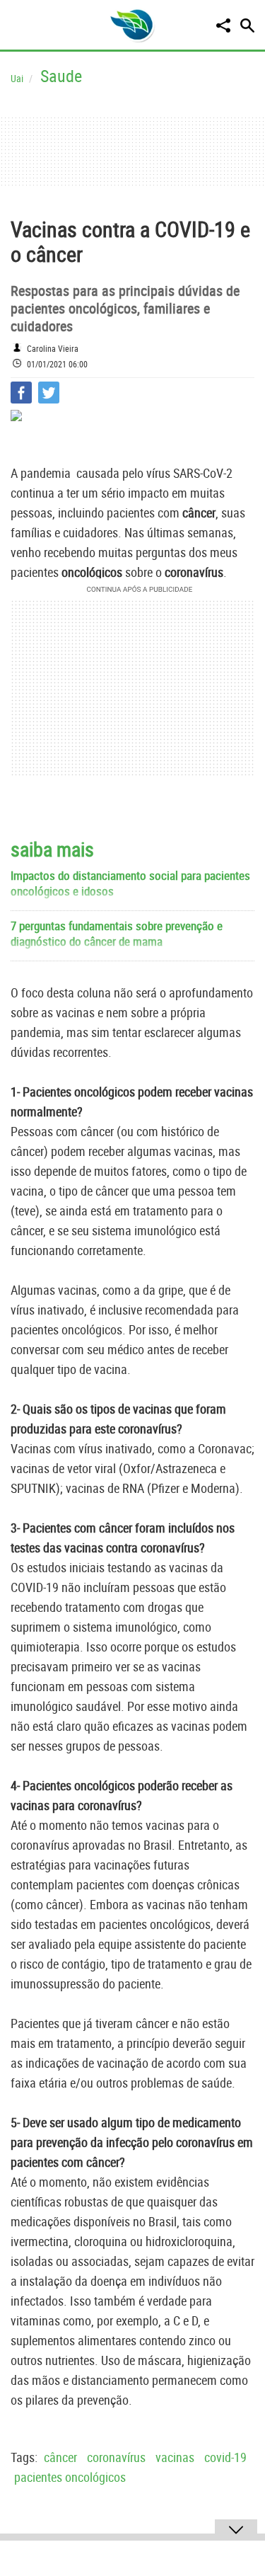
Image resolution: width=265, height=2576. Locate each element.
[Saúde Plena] (132, 25)
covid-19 (225, 2457)
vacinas (175, 2457)
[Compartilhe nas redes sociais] (223, 25)
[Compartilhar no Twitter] (49, 393)
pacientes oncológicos (70, 2477)
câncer (60, 2457)
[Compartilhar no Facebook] (21, 393)
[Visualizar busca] (247, 25)
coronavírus (116, 2457)
